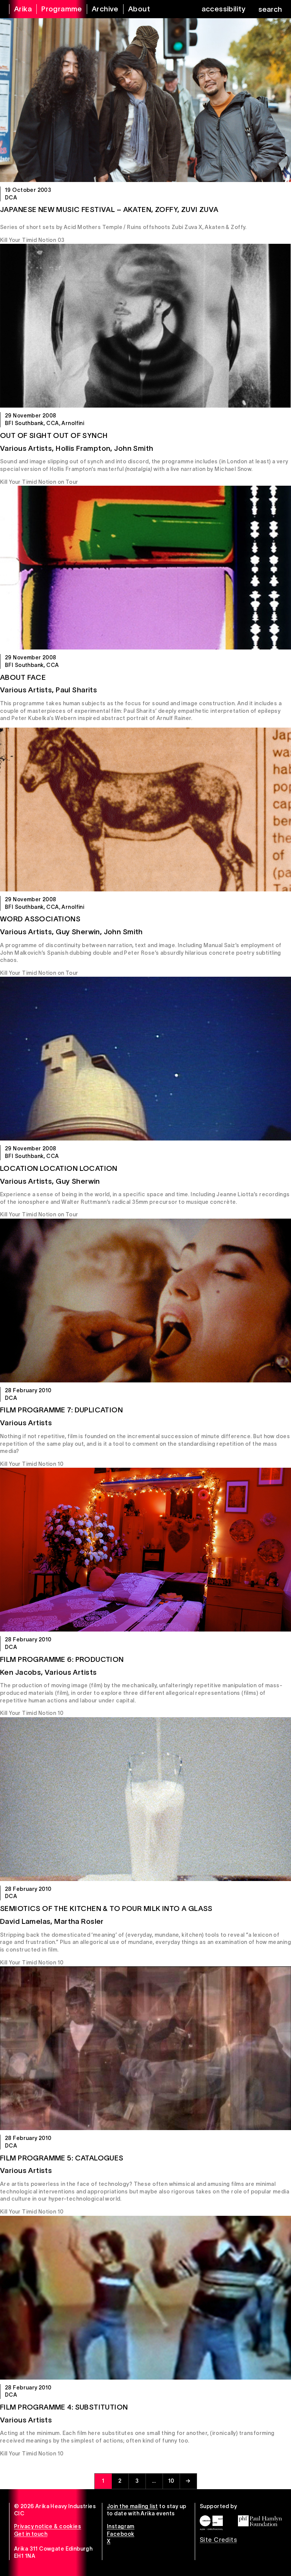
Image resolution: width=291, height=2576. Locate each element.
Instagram (121, 2526)
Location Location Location (59, 1168)
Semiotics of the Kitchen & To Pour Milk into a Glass (106, 1908)
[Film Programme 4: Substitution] (145, 2298)
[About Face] (145, 568)
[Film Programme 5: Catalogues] (145, 2048)
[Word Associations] (145, 810)
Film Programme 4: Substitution (64, 2407)
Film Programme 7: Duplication (61, 1410)
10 (171, 2481)
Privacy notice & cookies (48, 2526)
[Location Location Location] (145, 1059)
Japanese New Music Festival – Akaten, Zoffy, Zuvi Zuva (109, 209)
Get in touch (31, 2534)
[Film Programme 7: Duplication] (145, 1301)
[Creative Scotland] (211, 2523)
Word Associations (40, 919)
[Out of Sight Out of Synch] (145, 326)
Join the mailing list (132, 2506)
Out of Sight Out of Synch (54, 435)
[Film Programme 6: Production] (145, 1550)
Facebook (120, 2534)
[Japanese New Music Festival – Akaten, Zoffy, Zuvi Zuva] (145, 100)
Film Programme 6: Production (62, 1659)
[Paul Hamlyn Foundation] (260, 2521)
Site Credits (218, 2540)
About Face (23, 677)
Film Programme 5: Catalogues (62, 2158)
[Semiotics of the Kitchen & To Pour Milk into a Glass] (145, 1799)
